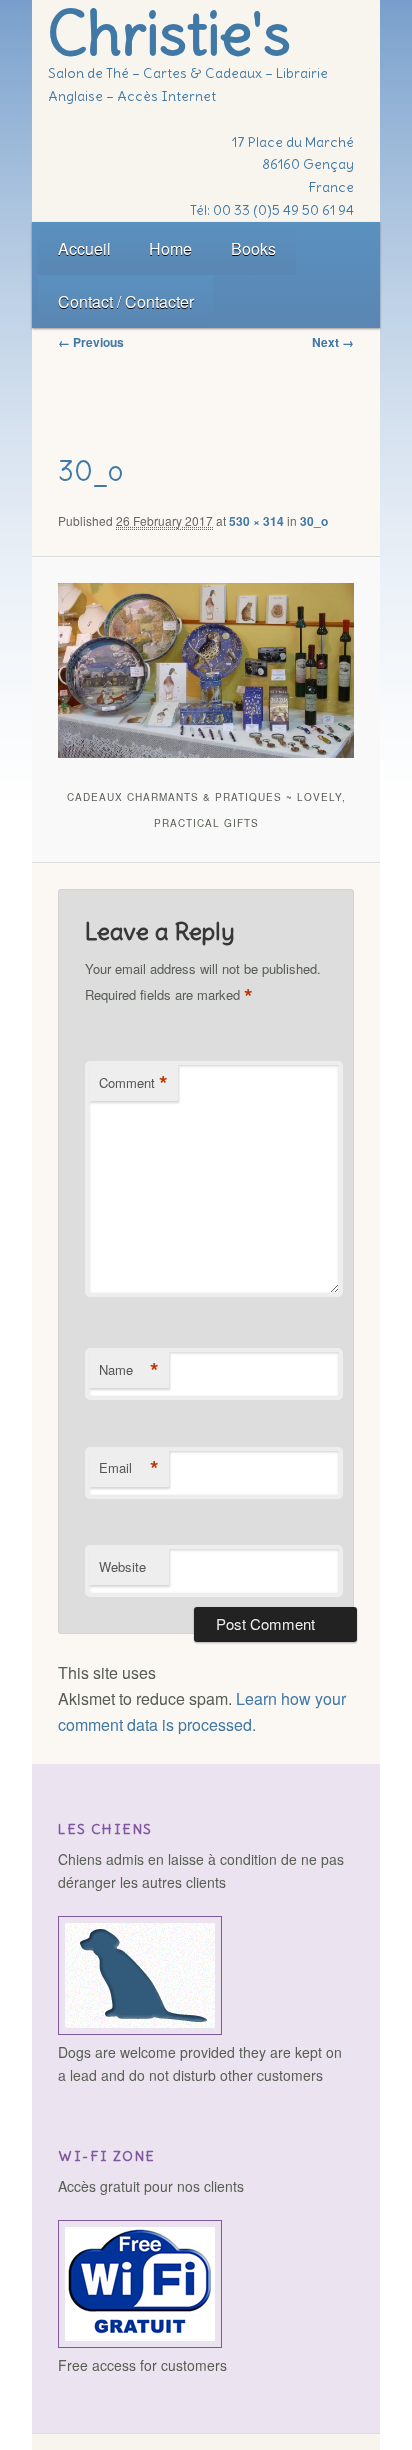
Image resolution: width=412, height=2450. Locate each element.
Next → (333, 342)
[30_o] (206, 670)
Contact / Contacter (126, 301)
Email (129, 1468)
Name (129, 1370)
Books (253, 248)
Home (170, 248)
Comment (133, 1083)
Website (122, 1566)
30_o (314, 521)
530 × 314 (256, 521)
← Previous (91, 342)
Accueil (84, 248)
